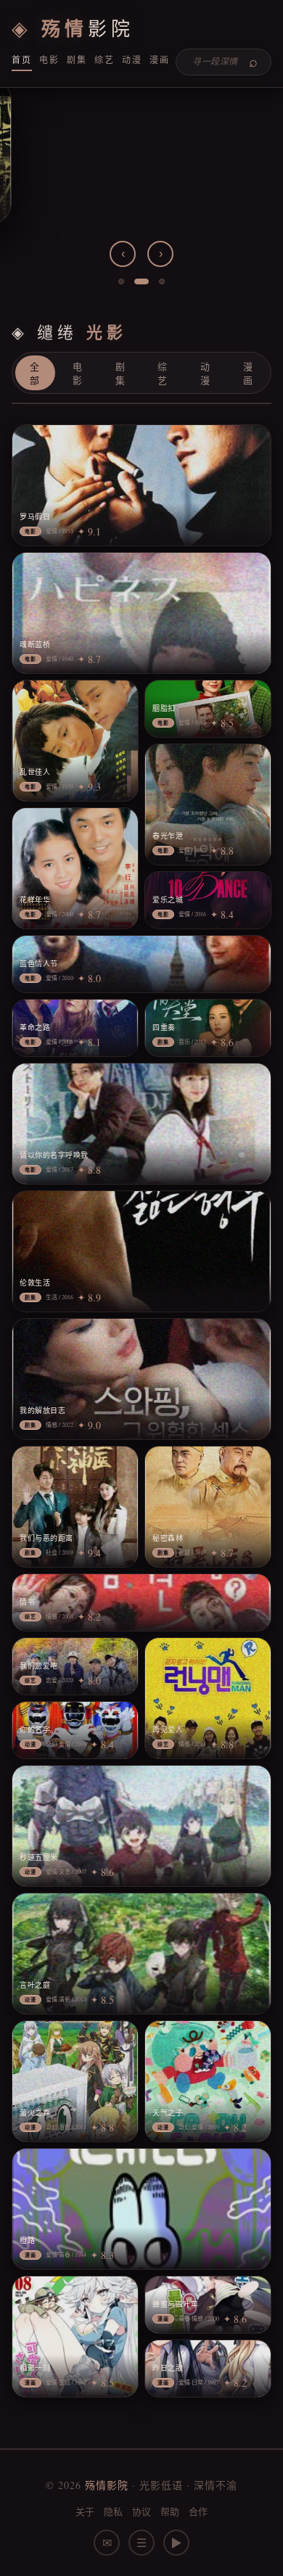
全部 (35, 374)
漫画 (160, 59)
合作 (198, 2511)
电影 (49, 59)
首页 (22, 59)
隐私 (114, 2511)
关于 (85, 2511)
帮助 (170, 2511)
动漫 (132, 59)
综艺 (104, 59)
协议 (142, 2511)
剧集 (77, 59)
